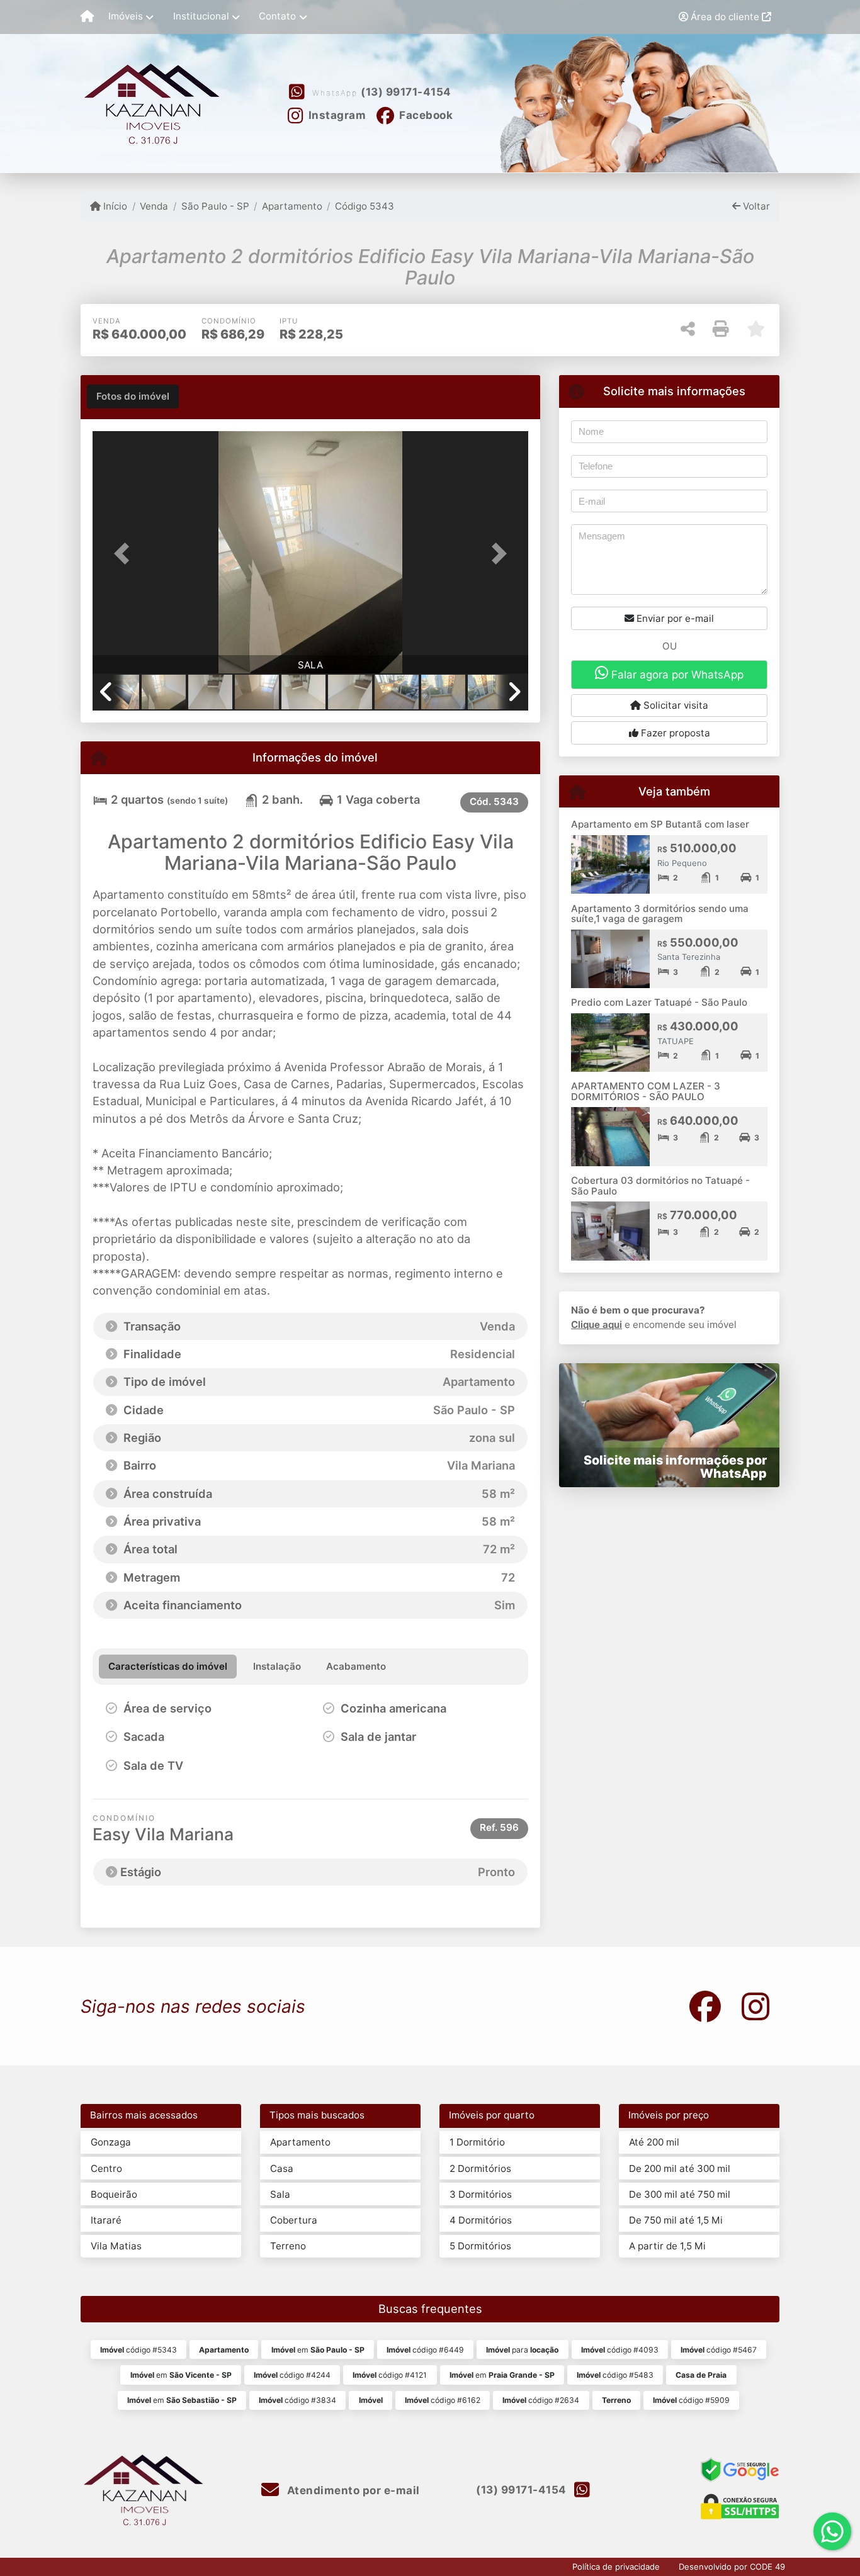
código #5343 (139, 2350)
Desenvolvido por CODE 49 (732, 2567)
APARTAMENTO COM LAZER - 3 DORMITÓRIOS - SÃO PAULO (646, 1091)
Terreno (288, 2246)
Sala (280, 2194)
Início (114, 206)
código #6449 (425, 2350)
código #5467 (719, 2350)
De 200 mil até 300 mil (680, 2168)
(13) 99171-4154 (406, 92)
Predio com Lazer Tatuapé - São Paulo (659, 1002)
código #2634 (541, 2400)
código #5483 (615, 2375)
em (318, 2350)
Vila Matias (116, 2246)
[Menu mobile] (87, 17)
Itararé (106, 2220)
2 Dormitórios (480, 2168)
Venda (154, 206)
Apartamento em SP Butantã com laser (660, 824)
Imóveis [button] (126, 16)
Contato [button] (277, 16)
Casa (282, 2168)
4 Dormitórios (481, 2220)
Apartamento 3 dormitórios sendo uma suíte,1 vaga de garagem (660, 914)
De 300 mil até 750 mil (680, 2194)
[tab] (133, 397)
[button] (125, 554)
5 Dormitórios (480, 2246)
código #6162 (443, 2400)
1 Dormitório (477, 2142)
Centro (106, 2168)
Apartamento (292, 206)
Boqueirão (114, 2194)
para (522, 2350)
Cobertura (294, 2220)
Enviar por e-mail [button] (674, 618)
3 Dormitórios (481, 2194)
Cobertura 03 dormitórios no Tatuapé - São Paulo (660, 1186)
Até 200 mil (654, 2142)
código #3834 (297, 2400)
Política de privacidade (616, 2567)
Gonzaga (111, 2142)
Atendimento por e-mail (352, 2490)
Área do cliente (725, 17)
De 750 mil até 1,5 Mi (676, 2220)
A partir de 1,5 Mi (667, 2246)
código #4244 (292, 2375)
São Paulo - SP (215, 206)
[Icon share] (705, 2006)
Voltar (755, 206)
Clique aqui (597, 1325)
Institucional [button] (201, 16)
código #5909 (691, 2400)
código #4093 (620, 2350)
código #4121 (390, 2375)
